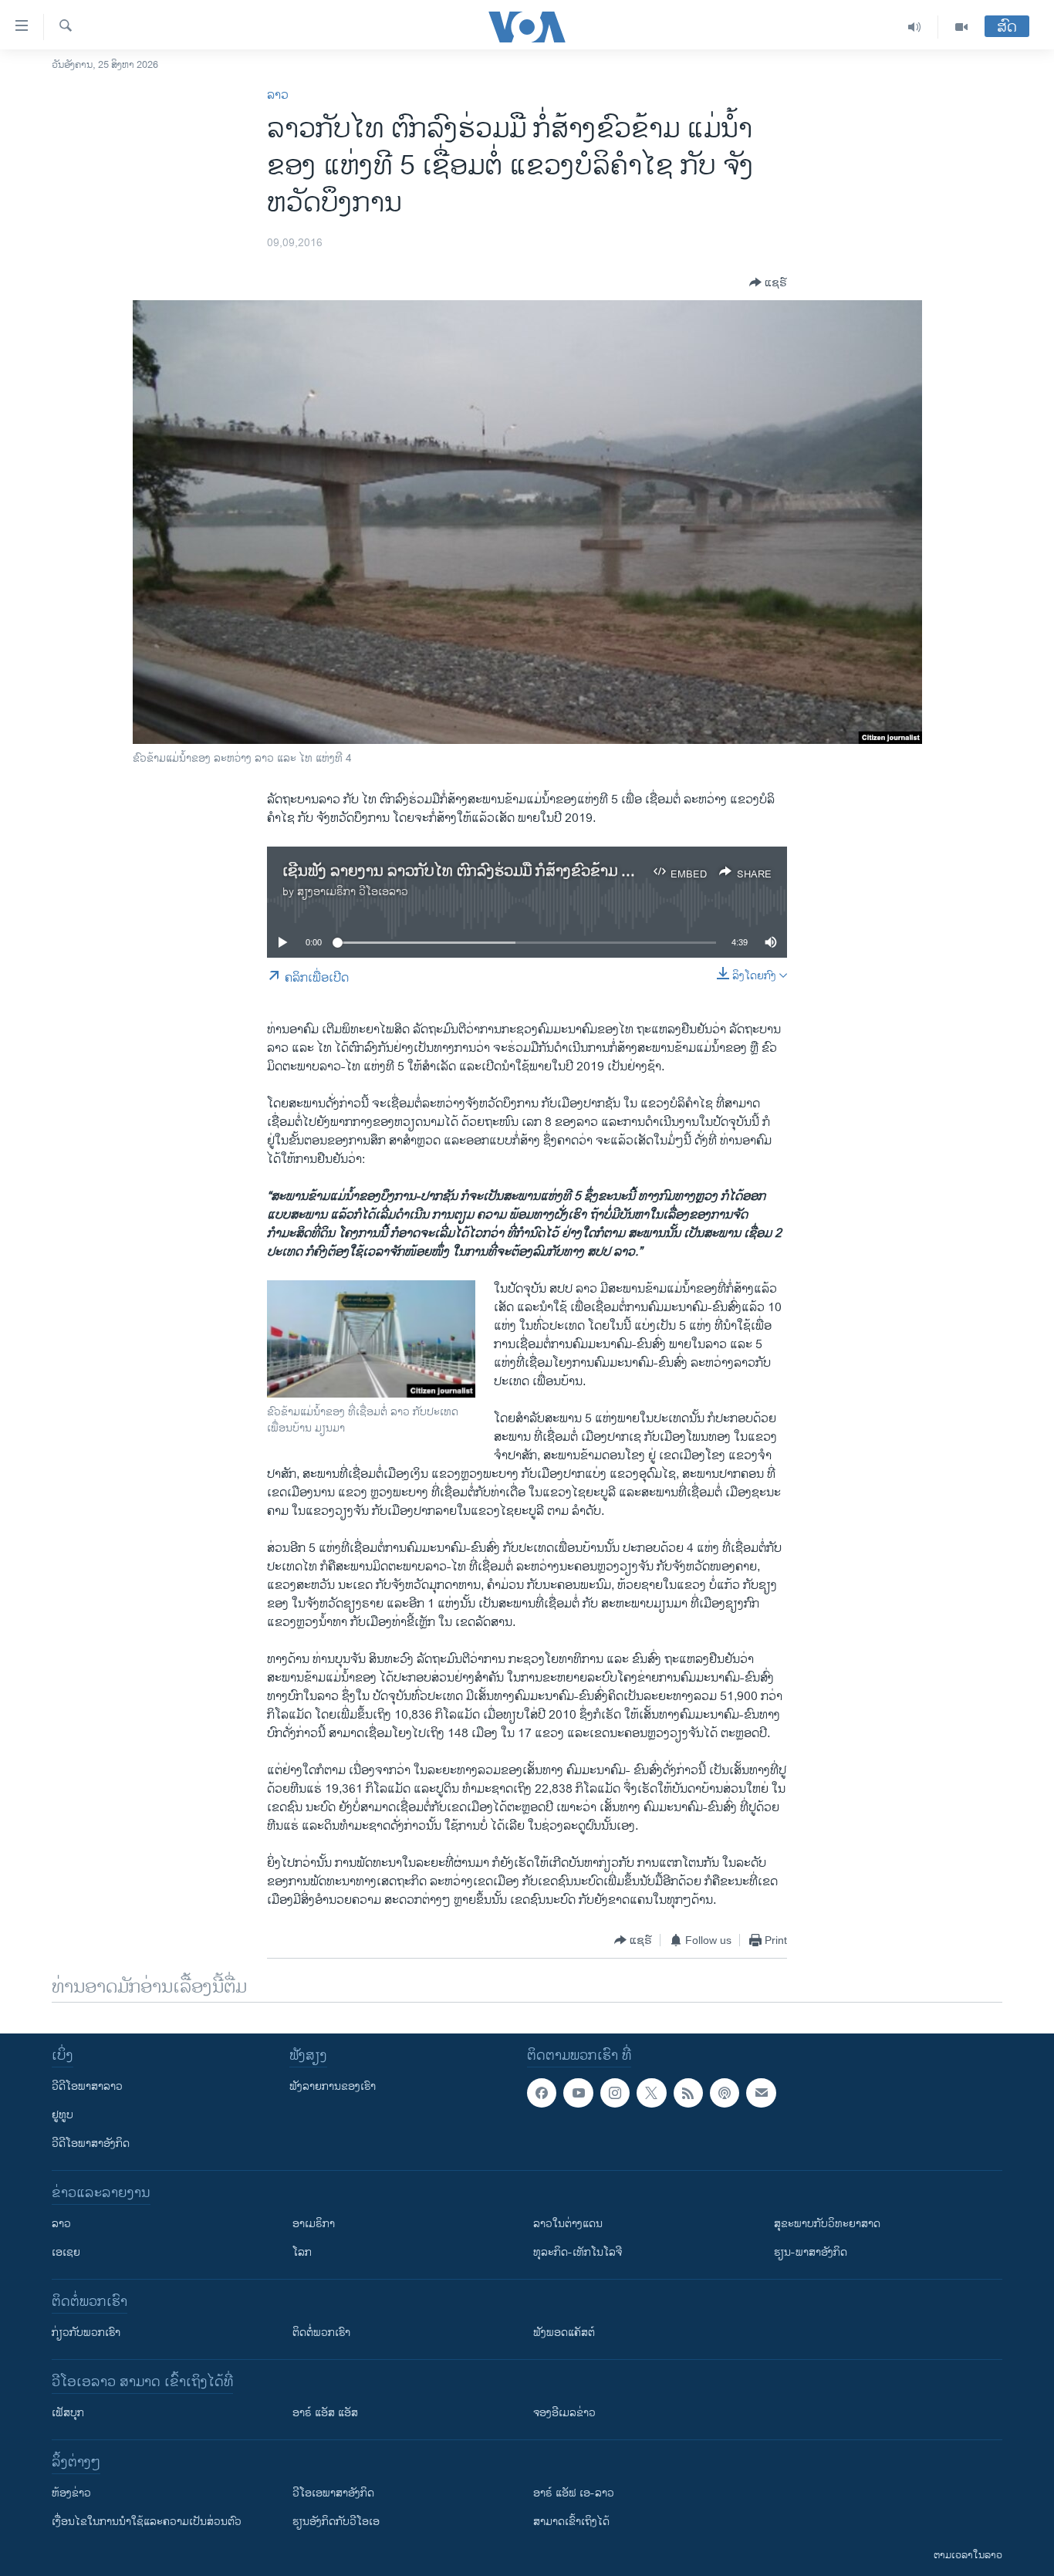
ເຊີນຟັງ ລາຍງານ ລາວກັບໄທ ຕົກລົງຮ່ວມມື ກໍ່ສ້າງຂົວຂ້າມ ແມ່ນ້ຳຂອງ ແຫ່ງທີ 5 (511, 872)
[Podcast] (725, 2093)
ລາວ (278, 95)
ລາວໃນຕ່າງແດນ (568, 2224)
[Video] (961, 27)
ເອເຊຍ (66, 2252)
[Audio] (915, 27)
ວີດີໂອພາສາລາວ (87, 2086)
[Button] (768, 282)
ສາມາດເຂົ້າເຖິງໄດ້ (571, 2522)
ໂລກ (302, 2252)
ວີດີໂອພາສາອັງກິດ (91, 2143)
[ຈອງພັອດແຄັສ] (761, 2093)
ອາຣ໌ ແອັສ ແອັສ (325, 2413)
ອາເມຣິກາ (314, 2224)
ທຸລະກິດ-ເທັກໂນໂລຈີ (578, 2252)
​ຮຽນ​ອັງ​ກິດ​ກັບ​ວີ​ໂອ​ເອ (336, 2522)
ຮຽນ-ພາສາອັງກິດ (811, 2252)
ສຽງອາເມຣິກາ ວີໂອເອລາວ (353, 892)
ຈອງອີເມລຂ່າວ (564, 2413)
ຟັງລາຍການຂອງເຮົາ (333, 2086)
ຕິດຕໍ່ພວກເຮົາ (321, 2333)
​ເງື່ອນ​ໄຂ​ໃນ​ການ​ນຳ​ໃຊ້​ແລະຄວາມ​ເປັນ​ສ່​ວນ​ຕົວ (147, 2522)
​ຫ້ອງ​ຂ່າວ (71, 2493)
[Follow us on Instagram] (615, 2093)
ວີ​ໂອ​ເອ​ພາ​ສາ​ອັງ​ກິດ (333, 2493)
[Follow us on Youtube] (578, 2093)
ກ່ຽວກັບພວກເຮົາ (86, 2333)
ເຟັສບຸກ (68, 2413)
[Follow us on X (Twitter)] (651, 2093)
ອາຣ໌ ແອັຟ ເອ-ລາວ (574, 2493)
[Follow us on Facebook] (542, 2093)
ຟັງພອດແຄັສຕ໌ (564, 2333)
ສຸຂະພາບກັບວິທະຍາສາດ (827, 2224)
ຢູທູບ (62, 2115)
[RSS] (688, 2093)
